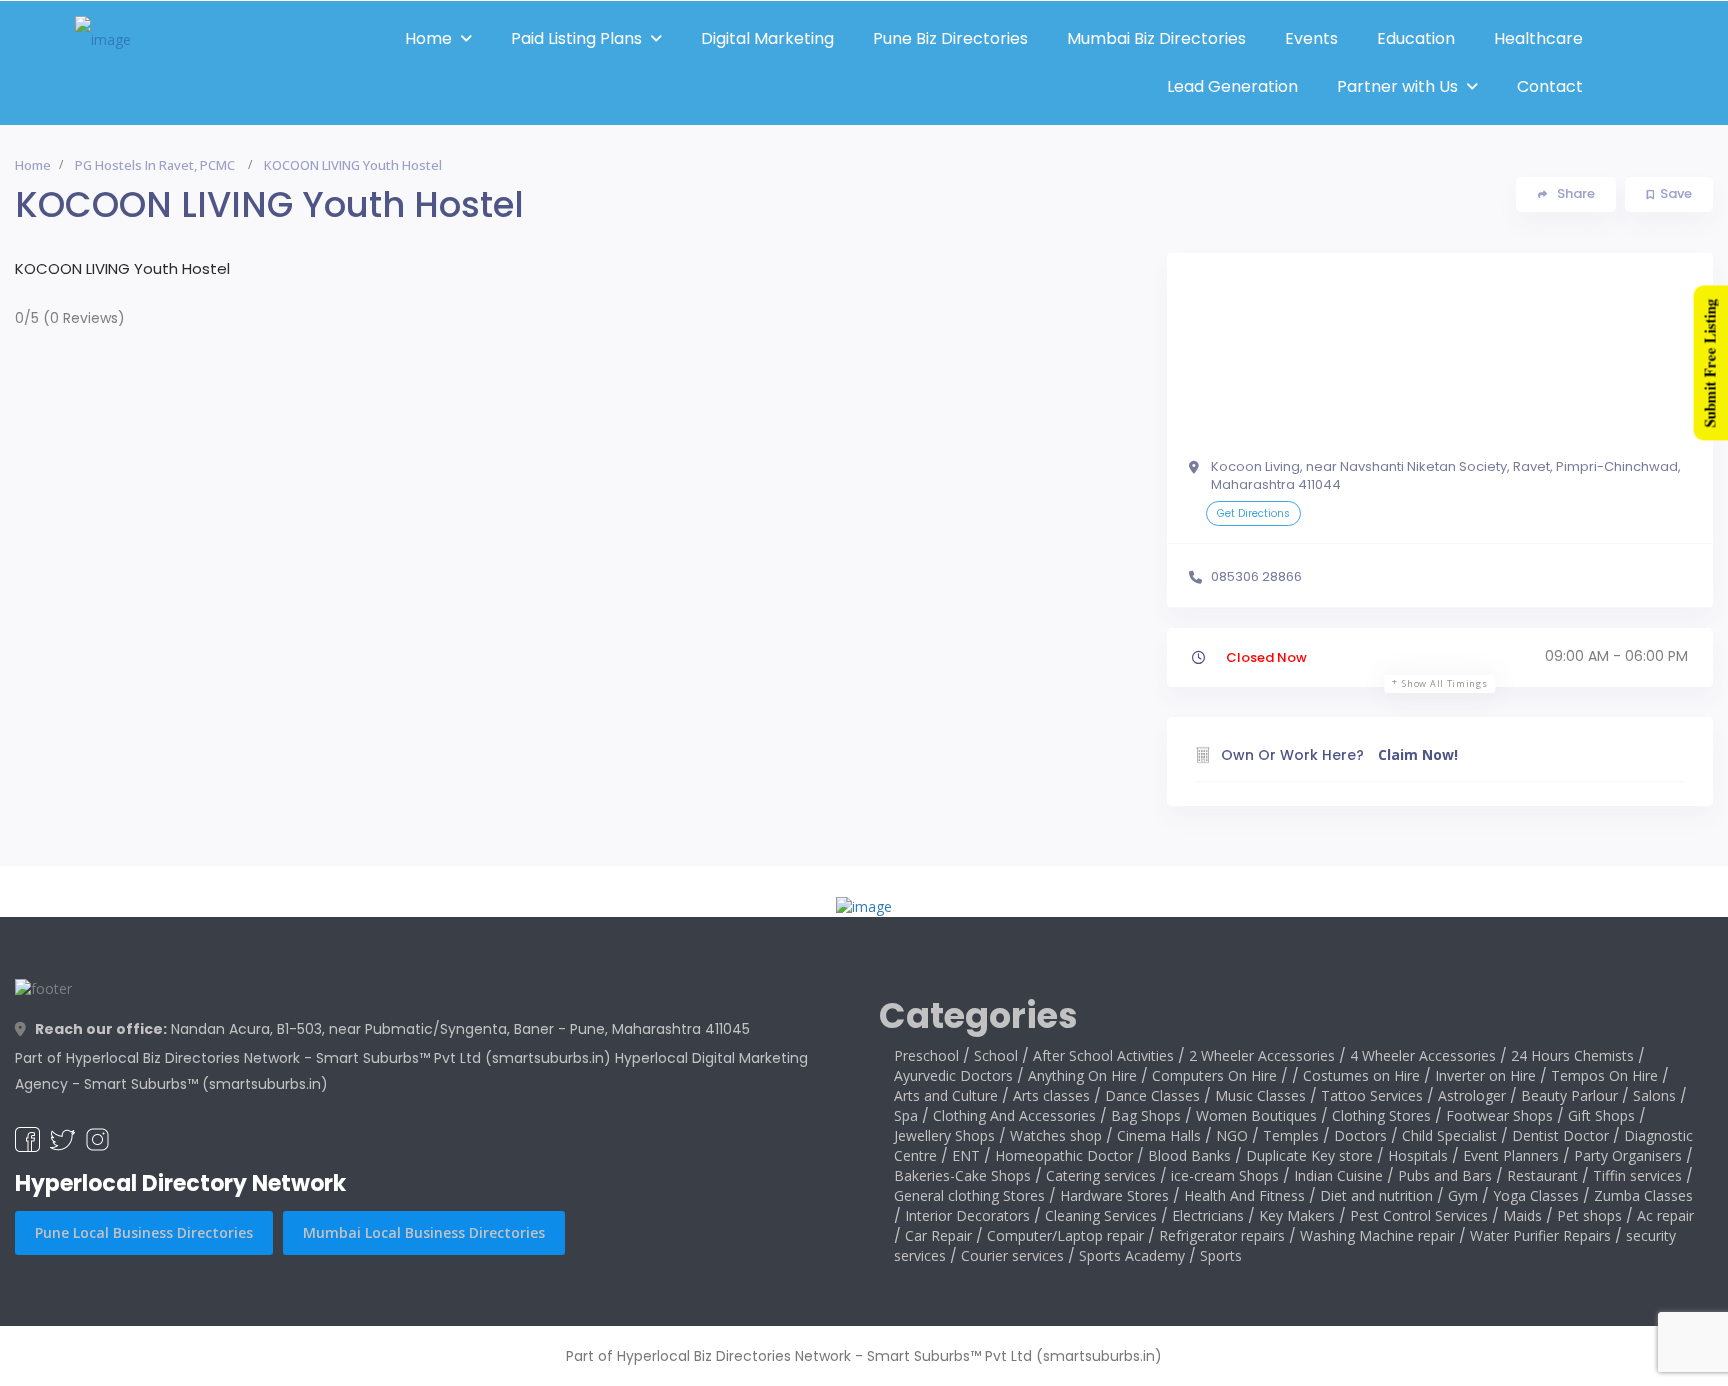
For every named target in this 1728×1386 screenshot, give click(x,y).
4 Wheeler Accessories (1423, 1055)
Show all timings (1444, 683)
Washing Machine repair (1377, 1235)
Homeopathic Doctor (1064, 1155)
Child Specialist (1449, 1135)
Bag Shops (1146, 1115)
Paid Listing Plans (576, 38)
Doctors (1360, 1135)
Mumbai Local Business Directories (424, 1232)
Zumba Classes (1643, 1195)
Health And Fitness (1244, 1195)
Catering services (1101, 1175)
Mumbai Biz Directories (1156, 38)
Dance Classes (1152, 1095)
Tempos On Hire (1604, 1075)
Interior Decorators (967, 1215)
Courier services (1012, 1255)
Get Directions (1253, 513)
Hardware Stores (1114, 1195)
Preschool (926, 1055)
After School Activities (1103, 1055)
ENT (966, 1155)
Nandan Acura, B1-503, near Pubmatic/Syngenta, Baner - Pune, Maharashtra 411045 (392, 1029)
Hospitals (1418, 1155)
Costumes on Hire (1361, 1075)
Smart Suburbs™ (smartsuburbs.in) (206, 1084)
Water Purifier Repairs (1540, 1235)
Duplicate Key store (1309, 1155)
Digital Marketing (767, 38)
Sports (1221, 1255)
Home (428, 38)
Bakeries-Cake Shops (962, 1175)
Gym (1463, 1195)
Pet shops (1589, 1215)
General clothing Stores (969, 1195)
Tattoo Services (1372, 1095)
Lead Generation (1232, 86)
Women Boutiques (1256, 1115)
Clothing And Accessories (1014, 1115)
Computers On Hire (1214, 1075)
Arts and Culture (946, 1095)
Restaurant (1542, 1175)
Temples (1291, 1135)
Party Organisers (1628, 1155)
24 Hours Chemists (1572, 1055)
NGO (1232, 1135)
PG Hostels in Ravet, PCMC (155, 165)
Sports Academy (1132, 1255)
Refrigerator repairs (1222, 1235)
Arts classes (1051, 1095)
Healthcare (1538, 38)
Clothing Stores (1381, 1115)
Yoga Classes (1536, 1195)
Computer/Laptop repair (1065, 1235)
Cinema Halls (1159, 1135)
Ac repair (1665, 1215)
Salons (1654, 1095)
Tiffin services (1637, 1175)
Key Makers (1297, 1215)
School (996, 1055)
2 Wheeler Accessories (1262, 1055)
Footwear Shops (1499, 1115)
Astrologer (1472, 1095)
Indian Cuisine (1338, 1175)
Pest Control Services (1419, 1215)
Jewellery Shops (944, 1135)
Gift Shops (1601, 1115)
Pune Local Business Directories (144, 1232)
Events (1311, 38)
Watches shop (1056, 1135)
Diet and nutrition (1376, 1195)
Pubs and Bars (1445, 1175)
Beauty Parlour (1569, 1095)
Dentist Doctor (1560, 1135)
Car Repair (938, 1235)
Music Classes (1260, 1095)
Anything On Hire (1082, 1075)
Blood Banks (1189, 1155)
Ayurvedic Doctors (953, 1075)
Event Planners (1511, 1155)
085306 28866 (1256, 577)
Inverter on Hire (1485, 1075)
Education (1416, 38)
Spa (906, 1115)
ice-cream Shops (1225, 1175)
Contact (1550, 86)
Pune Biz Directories (950, 38)
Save (1676, 193)
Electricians (1208, 1215)
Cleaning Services (1101, 1215)
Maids (1522, 1215)
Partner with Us (1397, 86)
